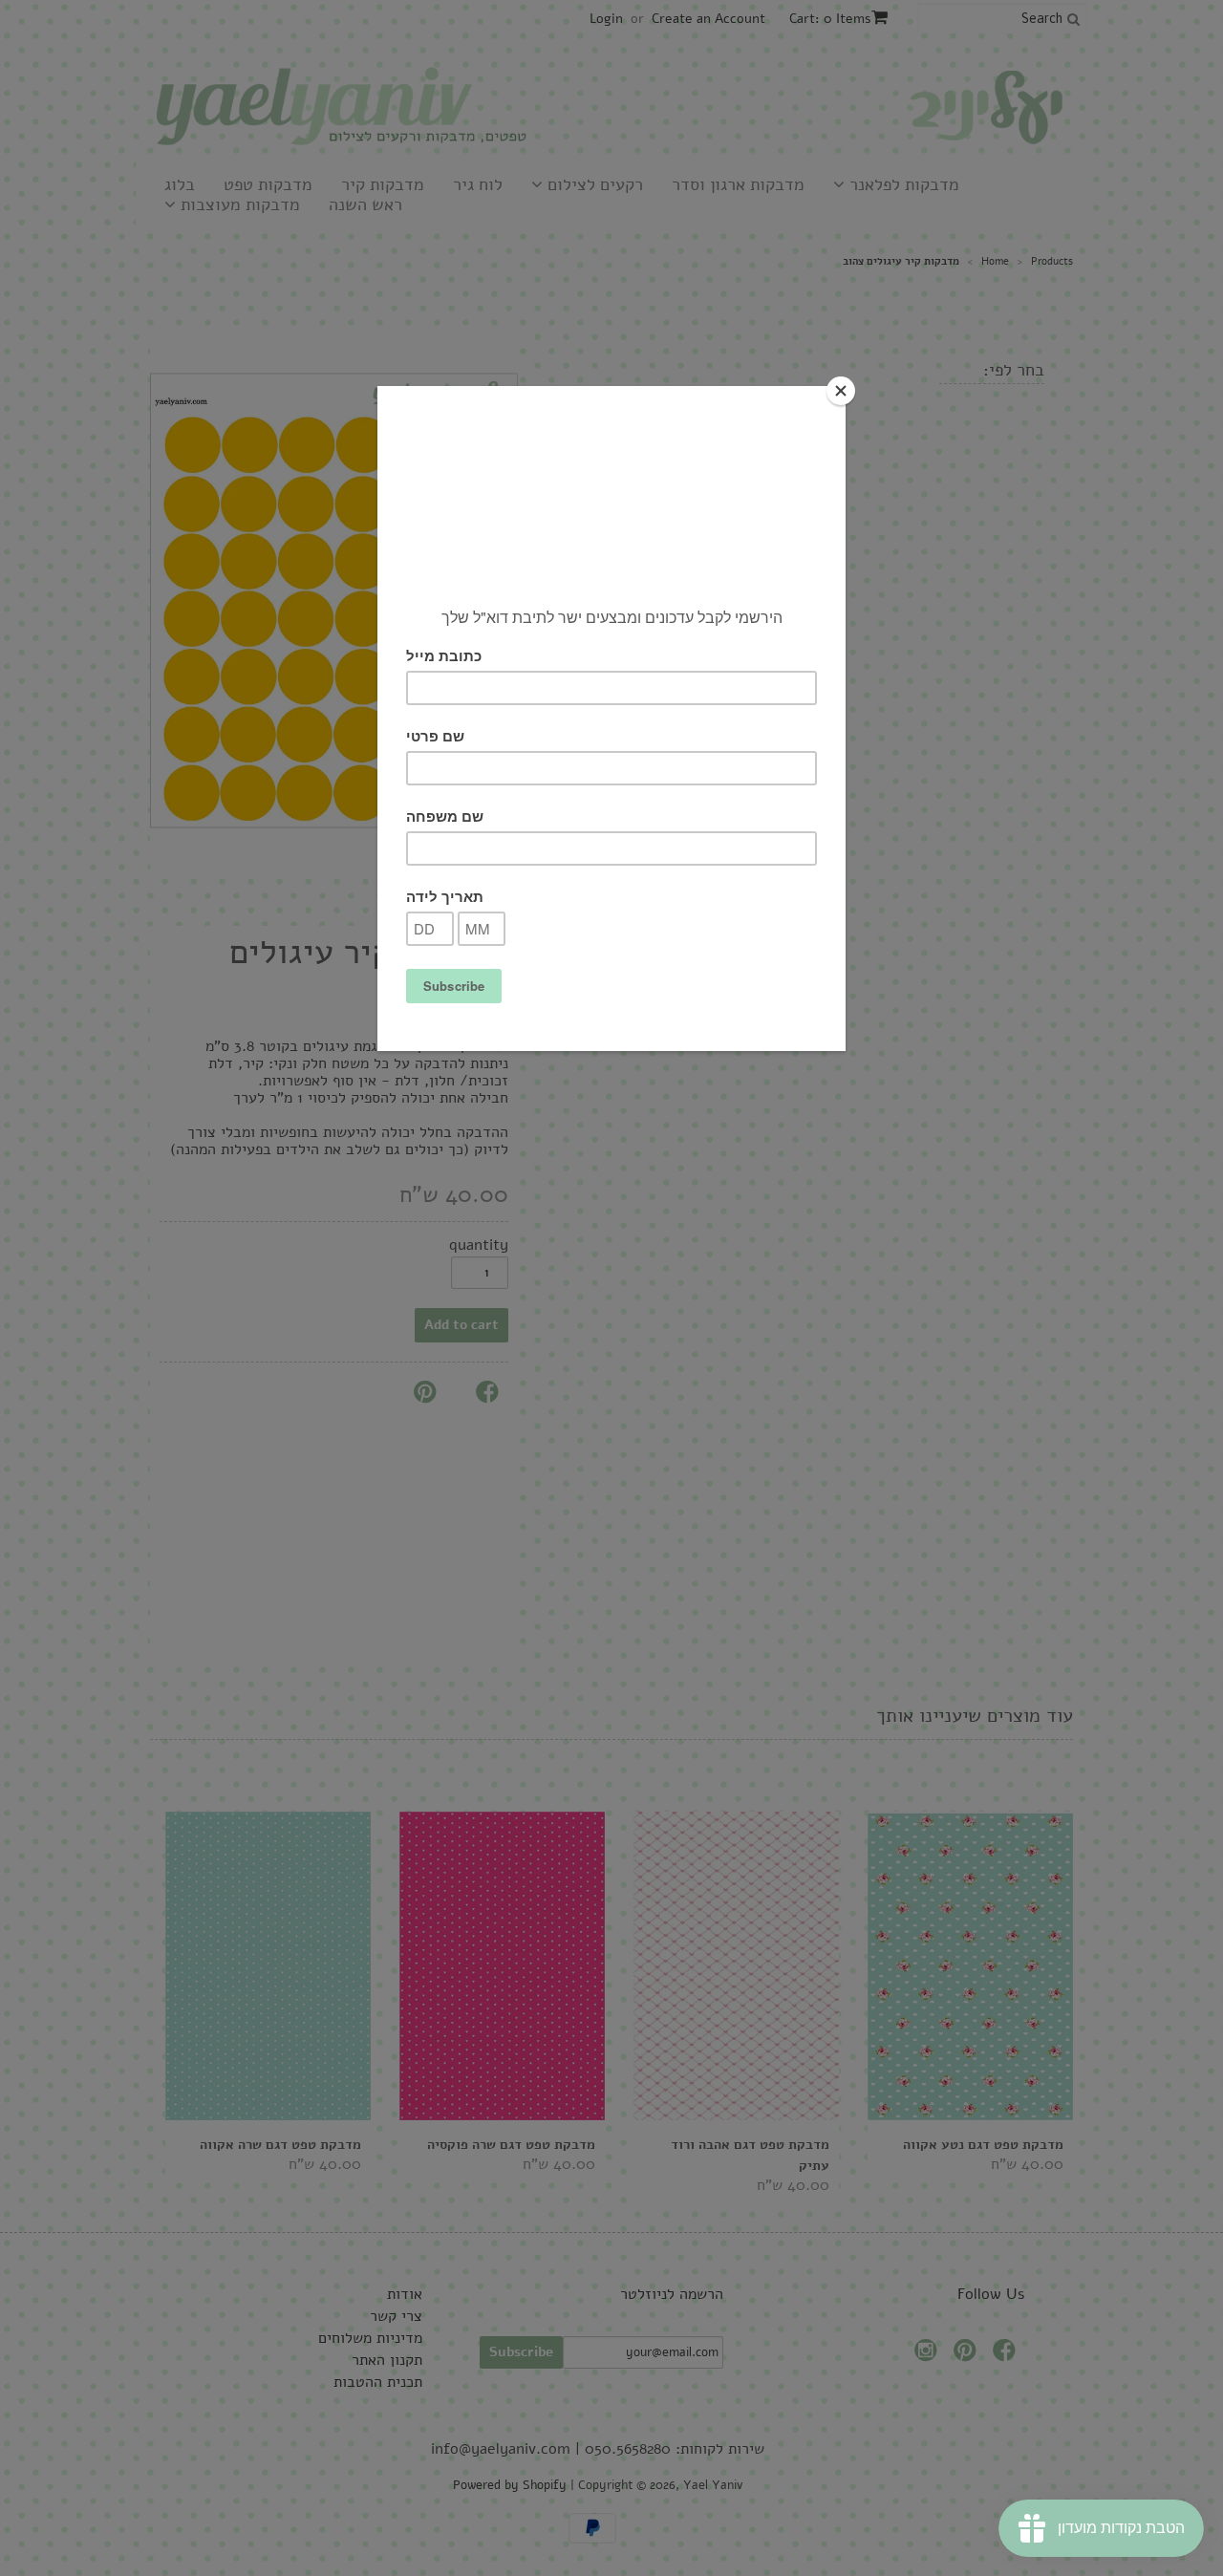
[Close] (841, 391)
